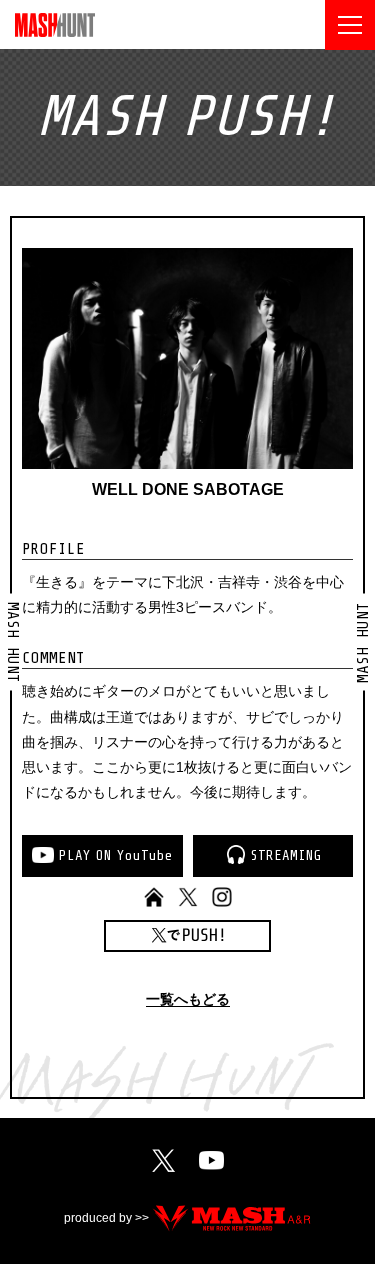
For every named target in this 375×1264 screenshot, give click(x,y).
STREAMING (286, 855)
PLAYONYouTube (116, 855)
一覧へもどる (188, 999)
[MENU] (350, 25)
